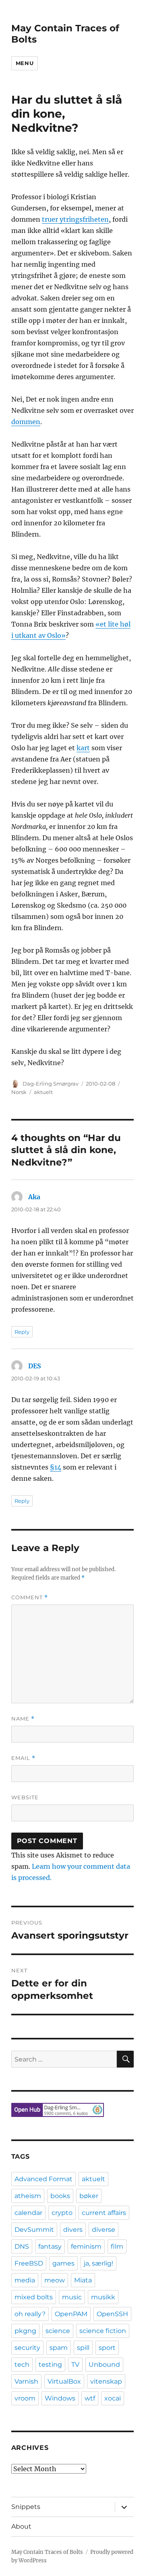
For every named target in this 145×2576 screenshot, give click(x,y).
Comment (30, 1597)
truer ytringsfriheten (75, 219)
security (27, 2348)
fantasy (50, 2246)
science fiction (103, 2331)
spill (83, 2348)
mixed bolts (34, 2297)
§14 (56, 1467)
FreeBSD (29, 2263)
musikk (103, 2297)
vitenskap (106, 2381)
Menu (25, 63)
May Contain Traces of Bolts (47, 2552)
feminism (86, 2246)
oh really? (30, 2314)
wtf (90, 2398)
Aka (34, 1197)
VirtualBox (64, 2381)
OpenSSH (112, 2314)
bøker (89, 2196)
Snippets (26, 2507)
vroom (25, 2398)
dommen (26, 422)
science (58, 2331)
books (60, 2196)
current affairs (104, 2213)
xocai (113, 2398)
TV (75, 2365)
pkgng (25, 2331)
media (25, 2280)
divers (73, 2230)
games (63, 2263)
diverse (104, 2230)
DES (35, 1366)
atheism (28, 2196)
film (117, 2246)
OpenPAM (71, 2314)
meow (55, 2280)
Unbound (104, 2365)
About (21, 2526)
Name (23, 1719)
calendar (28, 2213)
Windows (60, 2398)
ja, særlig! (98, 2263)
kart (83, 748)
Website (25, 1797)
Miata (83, 2280)
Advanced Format (43, 2179)
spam (59, 2348)
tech (22, 2365)
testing (50, 2365)
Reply (22, 1332)
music (72, 2297)
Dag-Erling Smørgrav (51, 1084)
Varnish (26, 2381)
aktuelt (43, 1092)
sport (107, 2348)
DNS (22, 2246)
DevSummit (34, 2230)
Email (23, 1758)
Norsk (19, 1092)
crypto (62, 2213)
